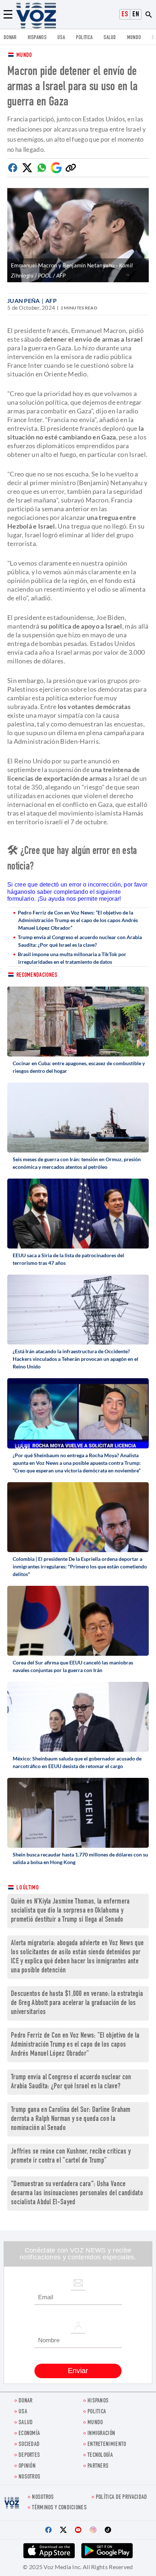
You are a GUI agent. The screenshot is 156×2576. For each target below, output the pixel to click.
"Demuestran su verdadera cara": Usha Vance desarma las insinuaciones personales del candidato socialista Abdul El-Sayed (77, 2194)
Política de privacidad (122, 2498)
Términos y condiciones (59, 2508)
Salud (110, 38)
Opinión (27, 2466)
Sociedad (29, 2445)
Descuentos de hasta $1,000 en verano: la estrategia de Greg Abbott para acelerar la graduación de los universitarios (77, 2003)
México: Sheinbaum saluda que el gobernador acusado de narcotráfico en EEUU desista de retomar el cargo (77, 1762)
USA (61, 38)
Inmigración (101, 2434)
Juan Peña (24, 301)
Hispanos (37, 38)
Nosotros (29, 2477)
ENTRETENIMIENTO (107, 2445)
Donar (10, 38)
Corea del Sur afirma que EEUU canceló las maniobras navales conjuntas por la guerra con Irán (73, 1666)
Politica (84, 38)
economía (29, 2434)
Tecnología (100, 2456)
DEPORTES (29, 2456)
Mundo (134, 38)
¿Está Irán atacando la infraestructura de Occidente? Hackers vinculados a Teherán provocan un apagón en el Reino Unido (75, 1359)
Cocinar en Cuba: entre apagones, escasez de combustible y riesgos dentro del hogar (79, 1067)
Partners (98, 2466)
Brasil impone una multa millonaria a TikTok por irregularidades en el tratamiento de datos (72, 958)
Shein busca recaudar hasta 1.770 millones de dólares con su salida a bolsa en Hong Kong (80, 1858)
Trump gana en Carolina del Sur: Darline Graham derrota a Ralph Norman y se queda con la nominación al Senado (71, 2119)
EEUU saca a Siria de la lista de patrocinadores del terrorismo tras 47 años (68, 1259)
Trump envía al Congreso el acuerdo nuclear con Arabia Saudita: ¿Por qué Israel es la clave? (80, 941)
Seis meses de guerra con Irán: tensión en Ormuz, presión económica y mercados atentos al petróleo (77, 1163)
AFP (51, 301)
